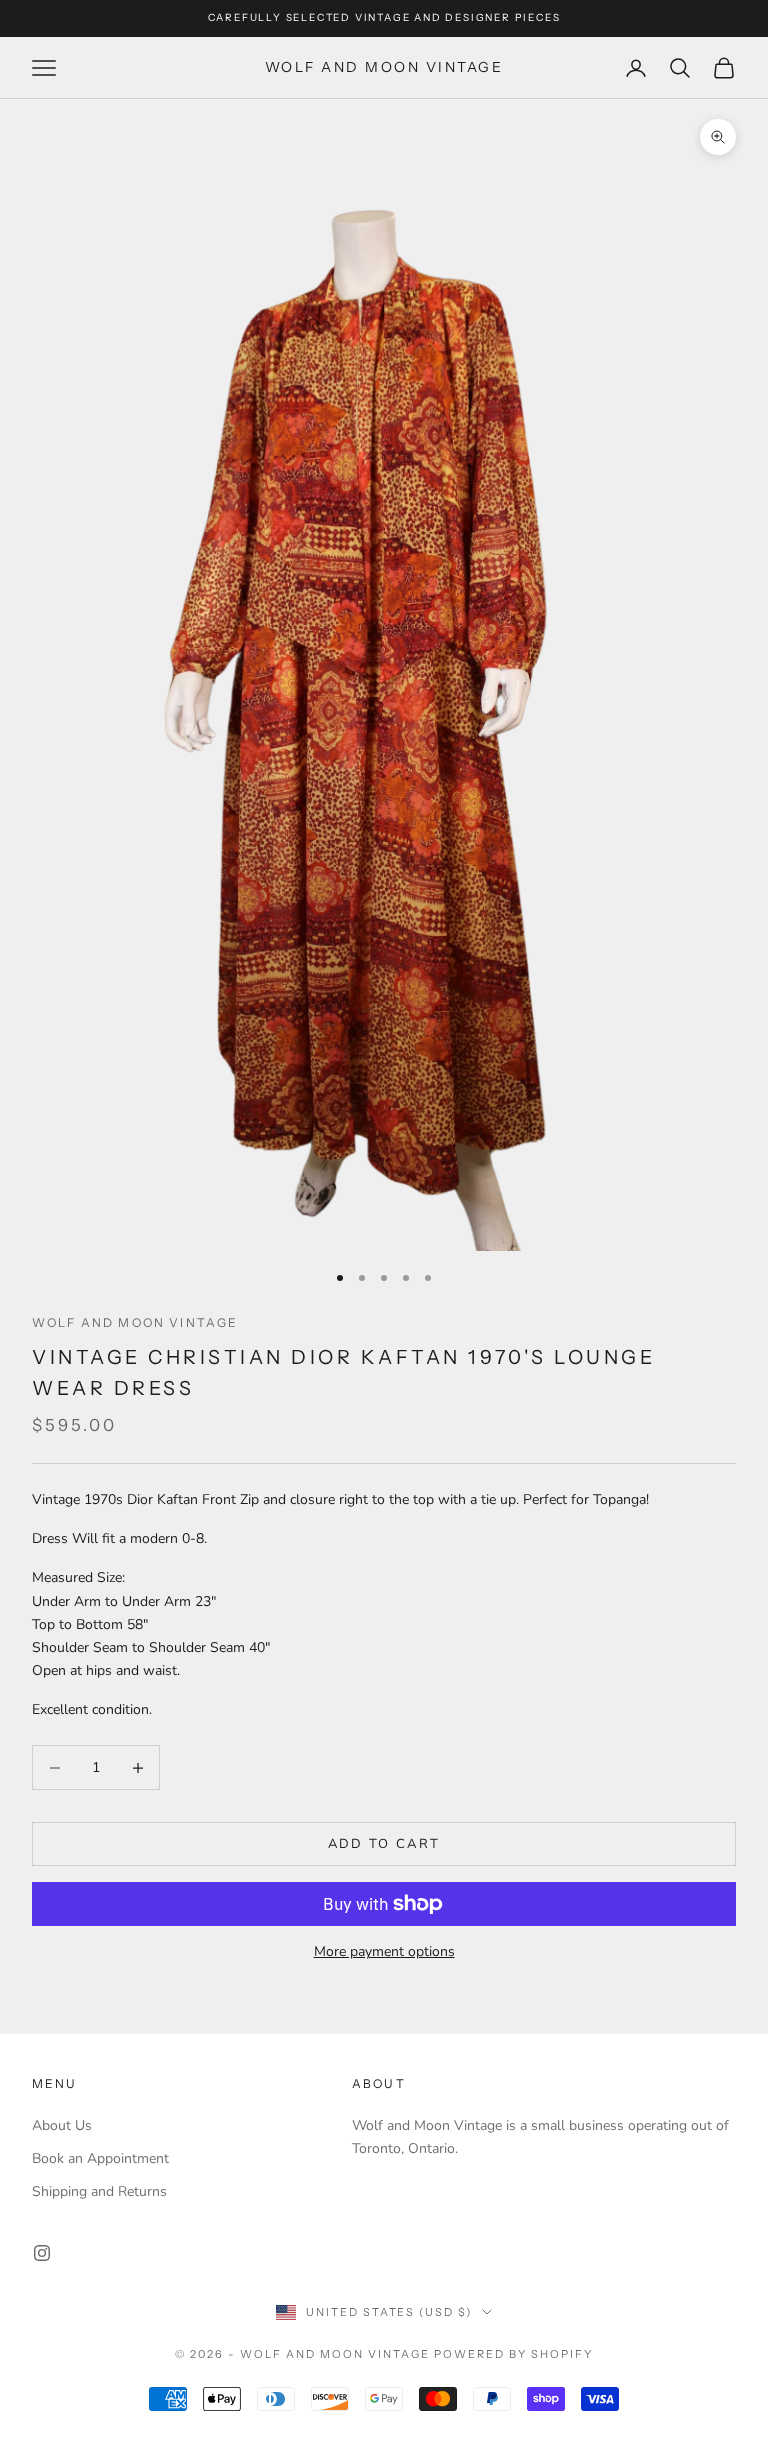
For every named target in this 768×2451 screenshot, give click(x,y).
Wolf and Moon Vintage (135, 1322)
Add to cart (384, 1844)
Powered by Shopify (513, 2354)
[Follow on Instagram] (42, 2253)
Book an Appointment (100, 2158)
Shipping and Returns (99, 2191)
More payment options (384, 1951)
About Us (62, 2125)
